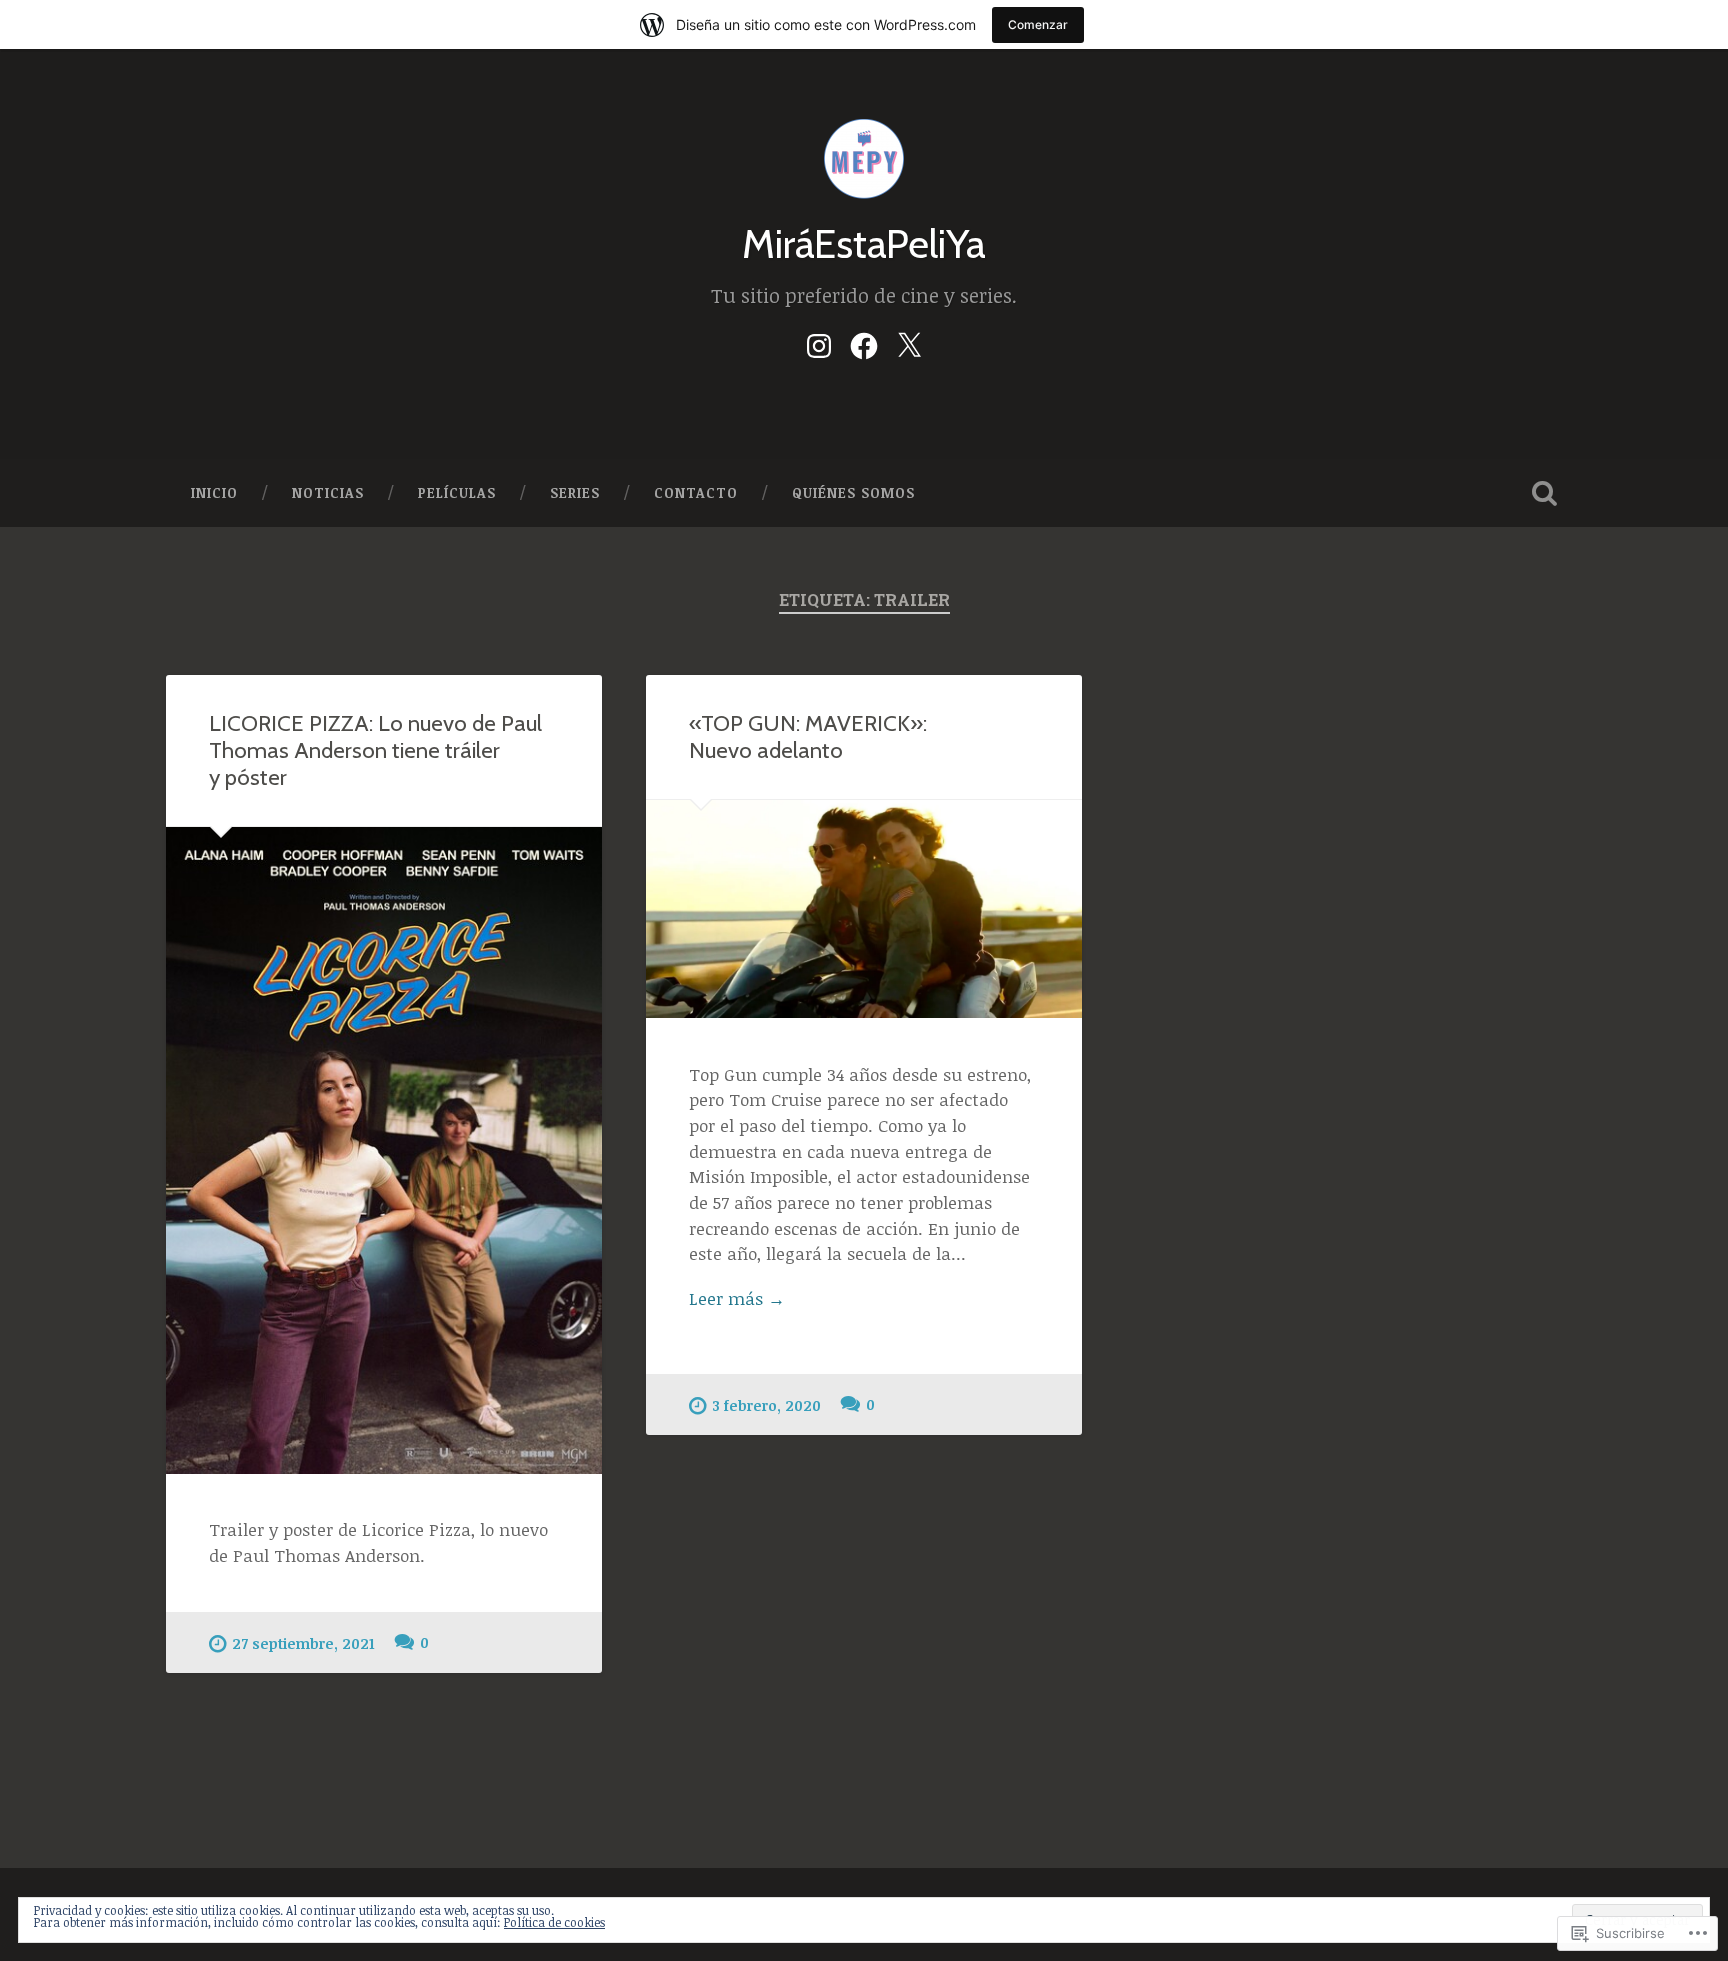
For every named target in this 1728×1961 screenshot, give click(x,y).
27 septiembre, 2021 (303, 1643)
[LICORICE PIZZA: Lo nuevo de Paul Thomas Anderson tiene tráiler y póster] (384, 1150)
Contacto (696, 492)
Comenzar (1038, 24)
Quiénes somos (853, 492)
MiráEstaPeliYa (864, 243)
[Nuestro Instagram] (819, 341)
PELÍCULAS (457, 492)
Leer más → (737, 1298)
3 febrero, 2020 (766, 1405)
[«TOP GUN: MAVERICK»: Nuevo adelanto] (864, 909)
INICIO (214, 492)
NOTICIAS (328, 492)
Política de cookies (554, 1922)
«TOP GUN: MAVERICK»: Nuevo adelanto (808, 736)
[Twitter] (909, 341)
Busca (1544, 493)
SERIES (575, 492)
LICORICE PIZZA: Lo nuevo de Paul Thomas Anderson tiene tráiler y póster (375, 750)
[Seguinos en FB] (864, 341)
